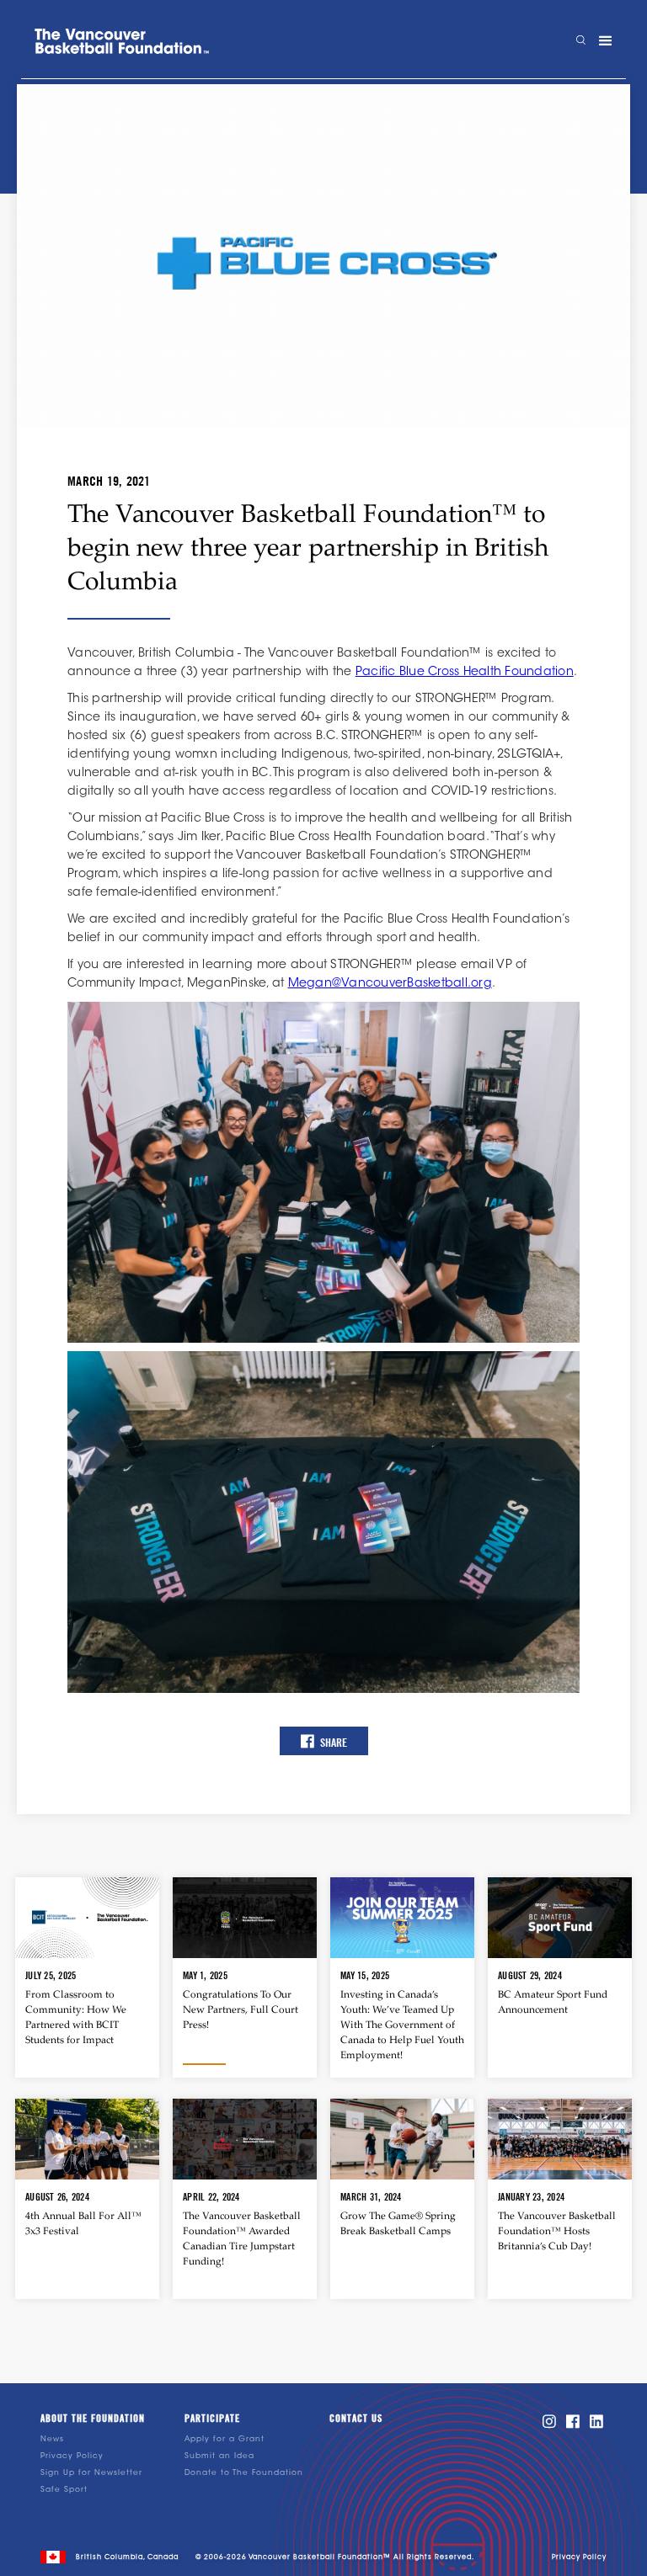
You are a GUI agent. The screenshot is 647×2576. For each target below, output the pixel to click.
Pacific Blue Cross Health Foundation (465, 673)
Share (324, 1741)
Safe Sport (64, 2490)
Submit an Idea (219, 2456)
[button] (606, 41)
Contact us (356, 2419)
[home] (122, 41)
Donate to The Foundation (244, 2473)
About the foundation (93, 2419)
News (52, 2439)
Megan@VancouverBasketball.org (390, 984)
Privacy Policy (72, 2456)
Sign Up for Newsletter (91, 2473)
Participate (212, 2419)
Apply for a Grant (225, 2439)
